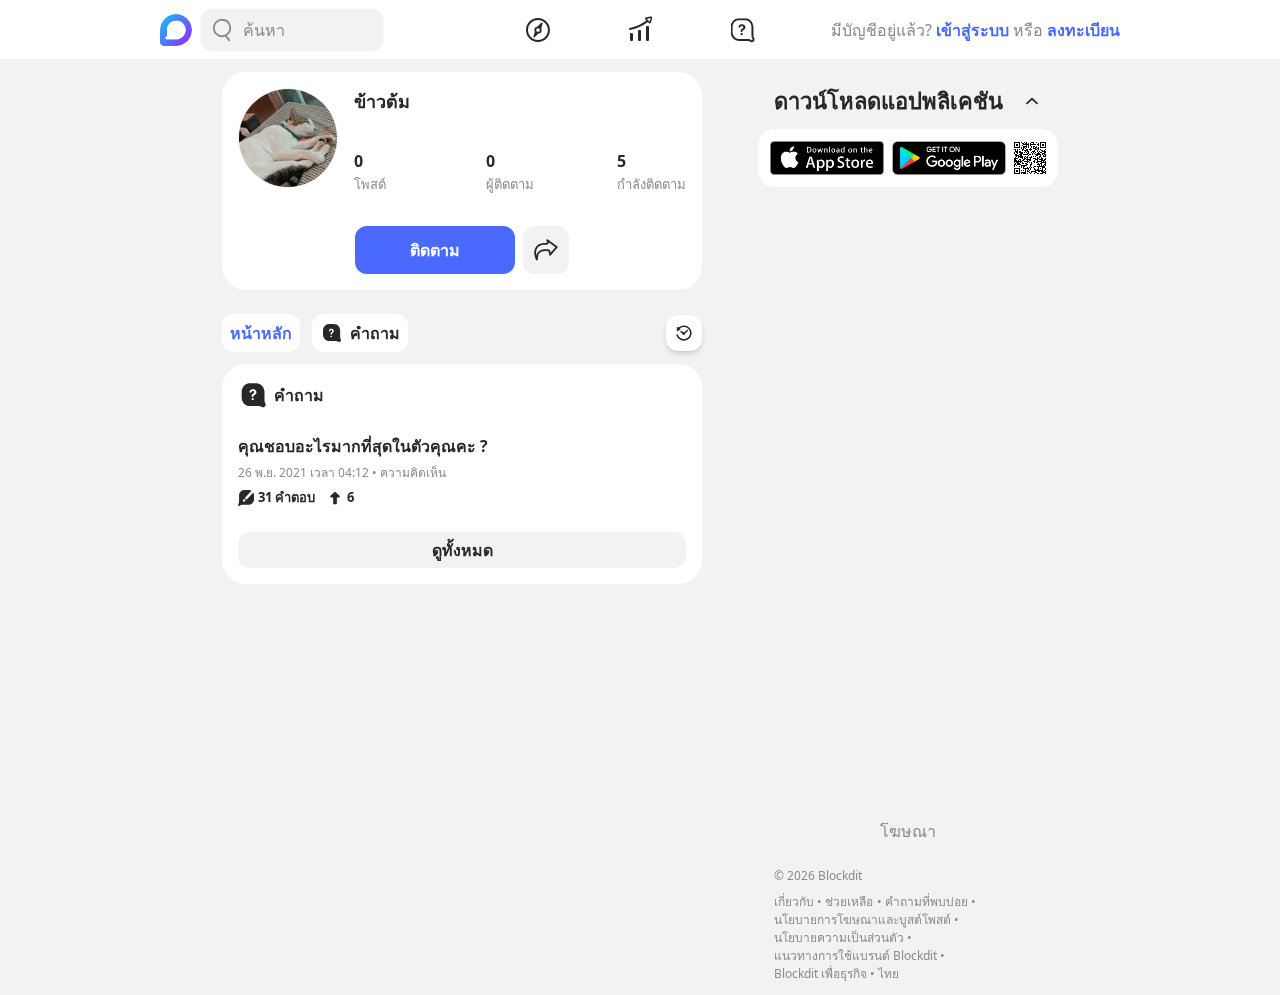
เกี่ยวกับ (794, 901)
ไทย (888, 973)
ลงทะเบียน (1083, 30)
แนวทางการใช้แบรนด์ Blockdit (855, 955)
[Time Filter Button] (684, 333)
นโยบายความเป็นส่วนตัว (839, 937)
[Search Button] (222, 30)
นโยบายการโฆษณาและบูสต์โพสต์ (862, 919)
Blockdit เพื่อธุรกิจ (820, 973)
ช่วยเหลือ (849, 901)
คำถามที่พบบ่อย (926, 901)
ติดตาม (435, 250)
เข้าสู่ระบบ (972, 30)
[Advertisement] (908, 511)
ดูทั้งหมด (462, 550)
